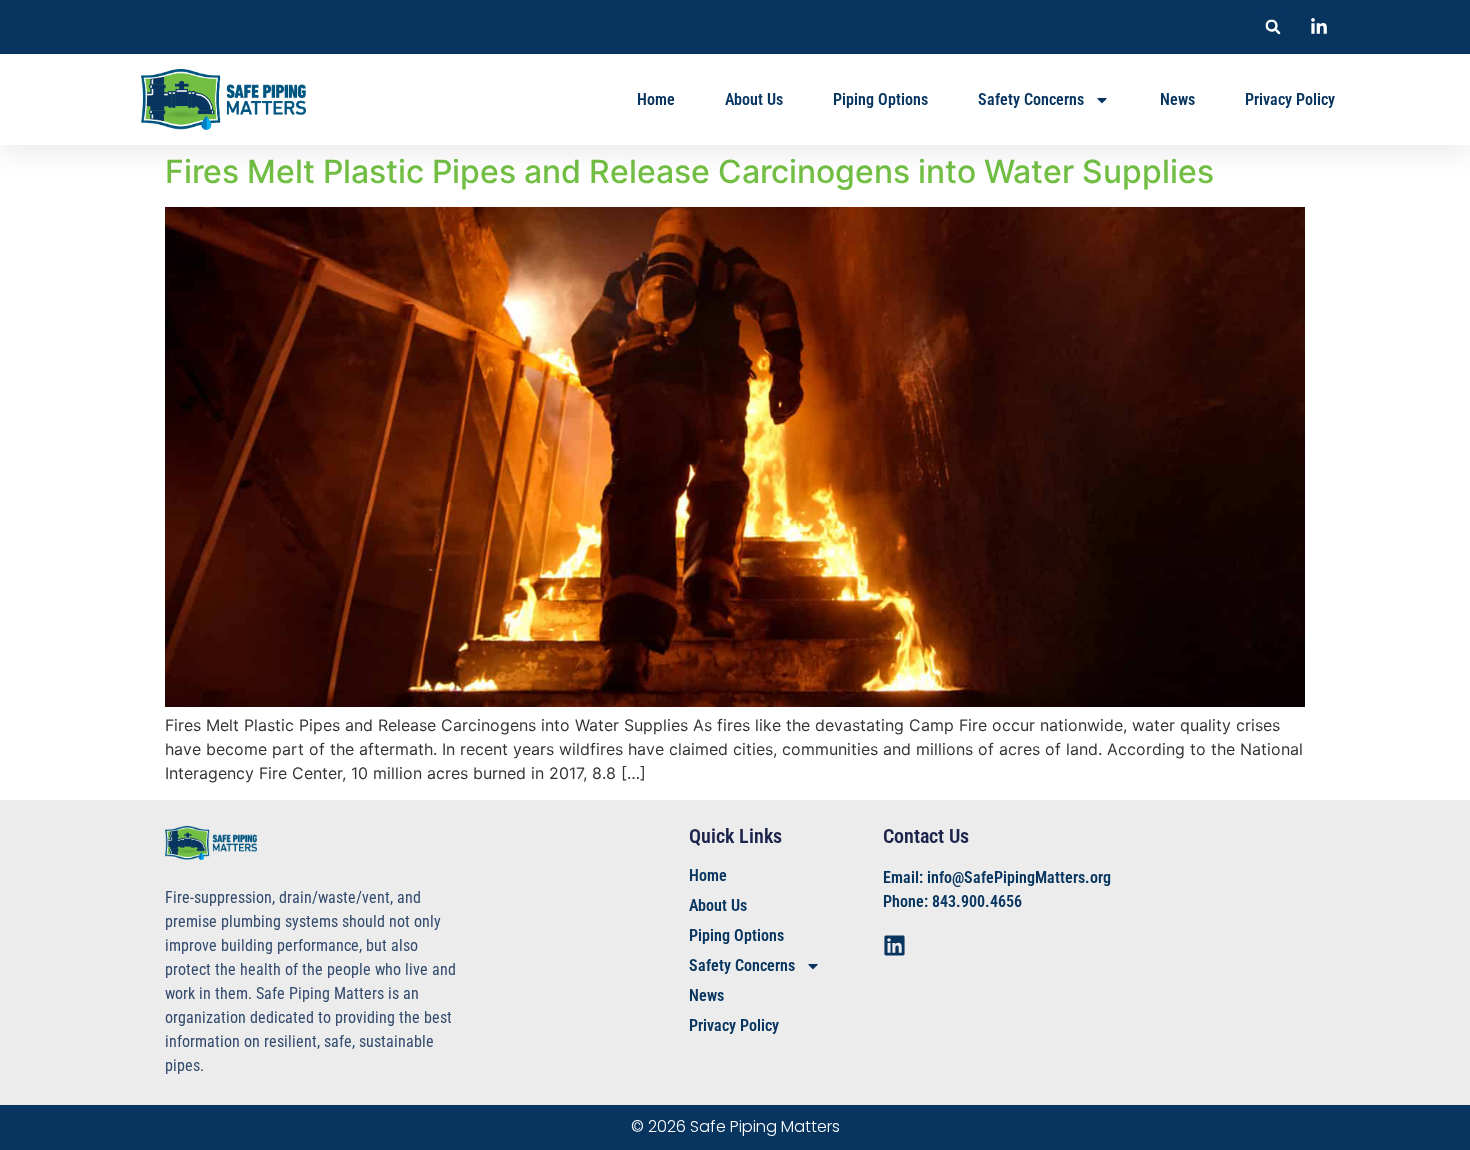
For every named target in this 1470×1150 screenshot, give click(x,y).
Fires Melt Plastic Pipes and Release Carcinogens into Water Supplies (689, 171)
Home (656, 99)
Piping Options (880, 99)
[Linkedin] (894, 945)
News (1177, 99)
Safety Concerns (1031, 99)
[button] (1273, 27)
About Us (754, 99)
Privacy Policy (1290, 99)
